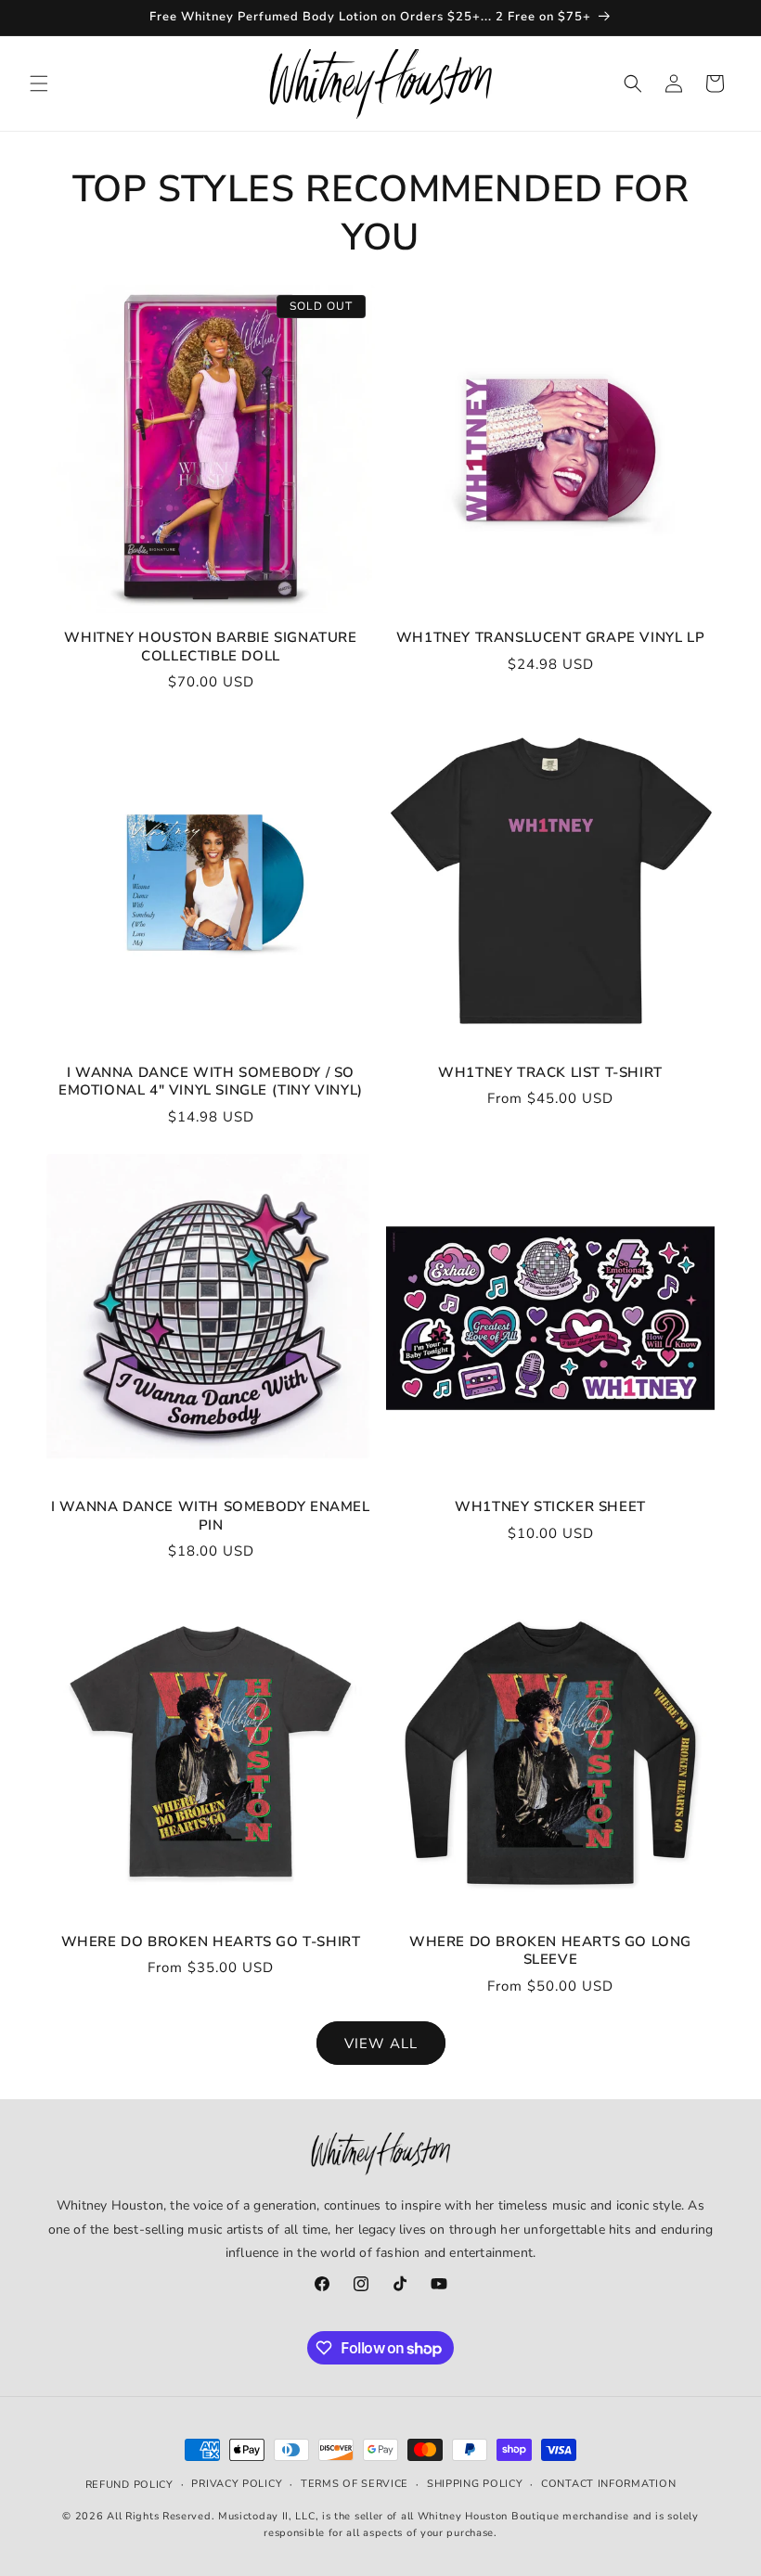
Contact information (608, 2484)
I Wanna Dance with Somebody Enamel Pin (210, 1516)
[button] (39, 83)
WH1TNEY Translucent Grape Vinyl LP (550, 638)
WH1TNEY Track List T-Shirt (550, 1073)
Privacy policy (237, 2484)
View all (381, 2044)
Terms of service (355, 2484)
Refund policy (129, 2485)
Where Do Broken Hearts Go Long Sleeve (550, 1951)
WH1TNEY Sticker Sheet (550, 1507)
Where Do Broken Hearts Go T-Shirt (211, 1942)
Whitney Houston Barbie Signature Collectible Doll (210, 647)
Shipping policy (475, 2484)
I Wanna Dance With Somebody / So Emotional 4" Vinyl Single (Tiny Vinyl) (211, 1082)
